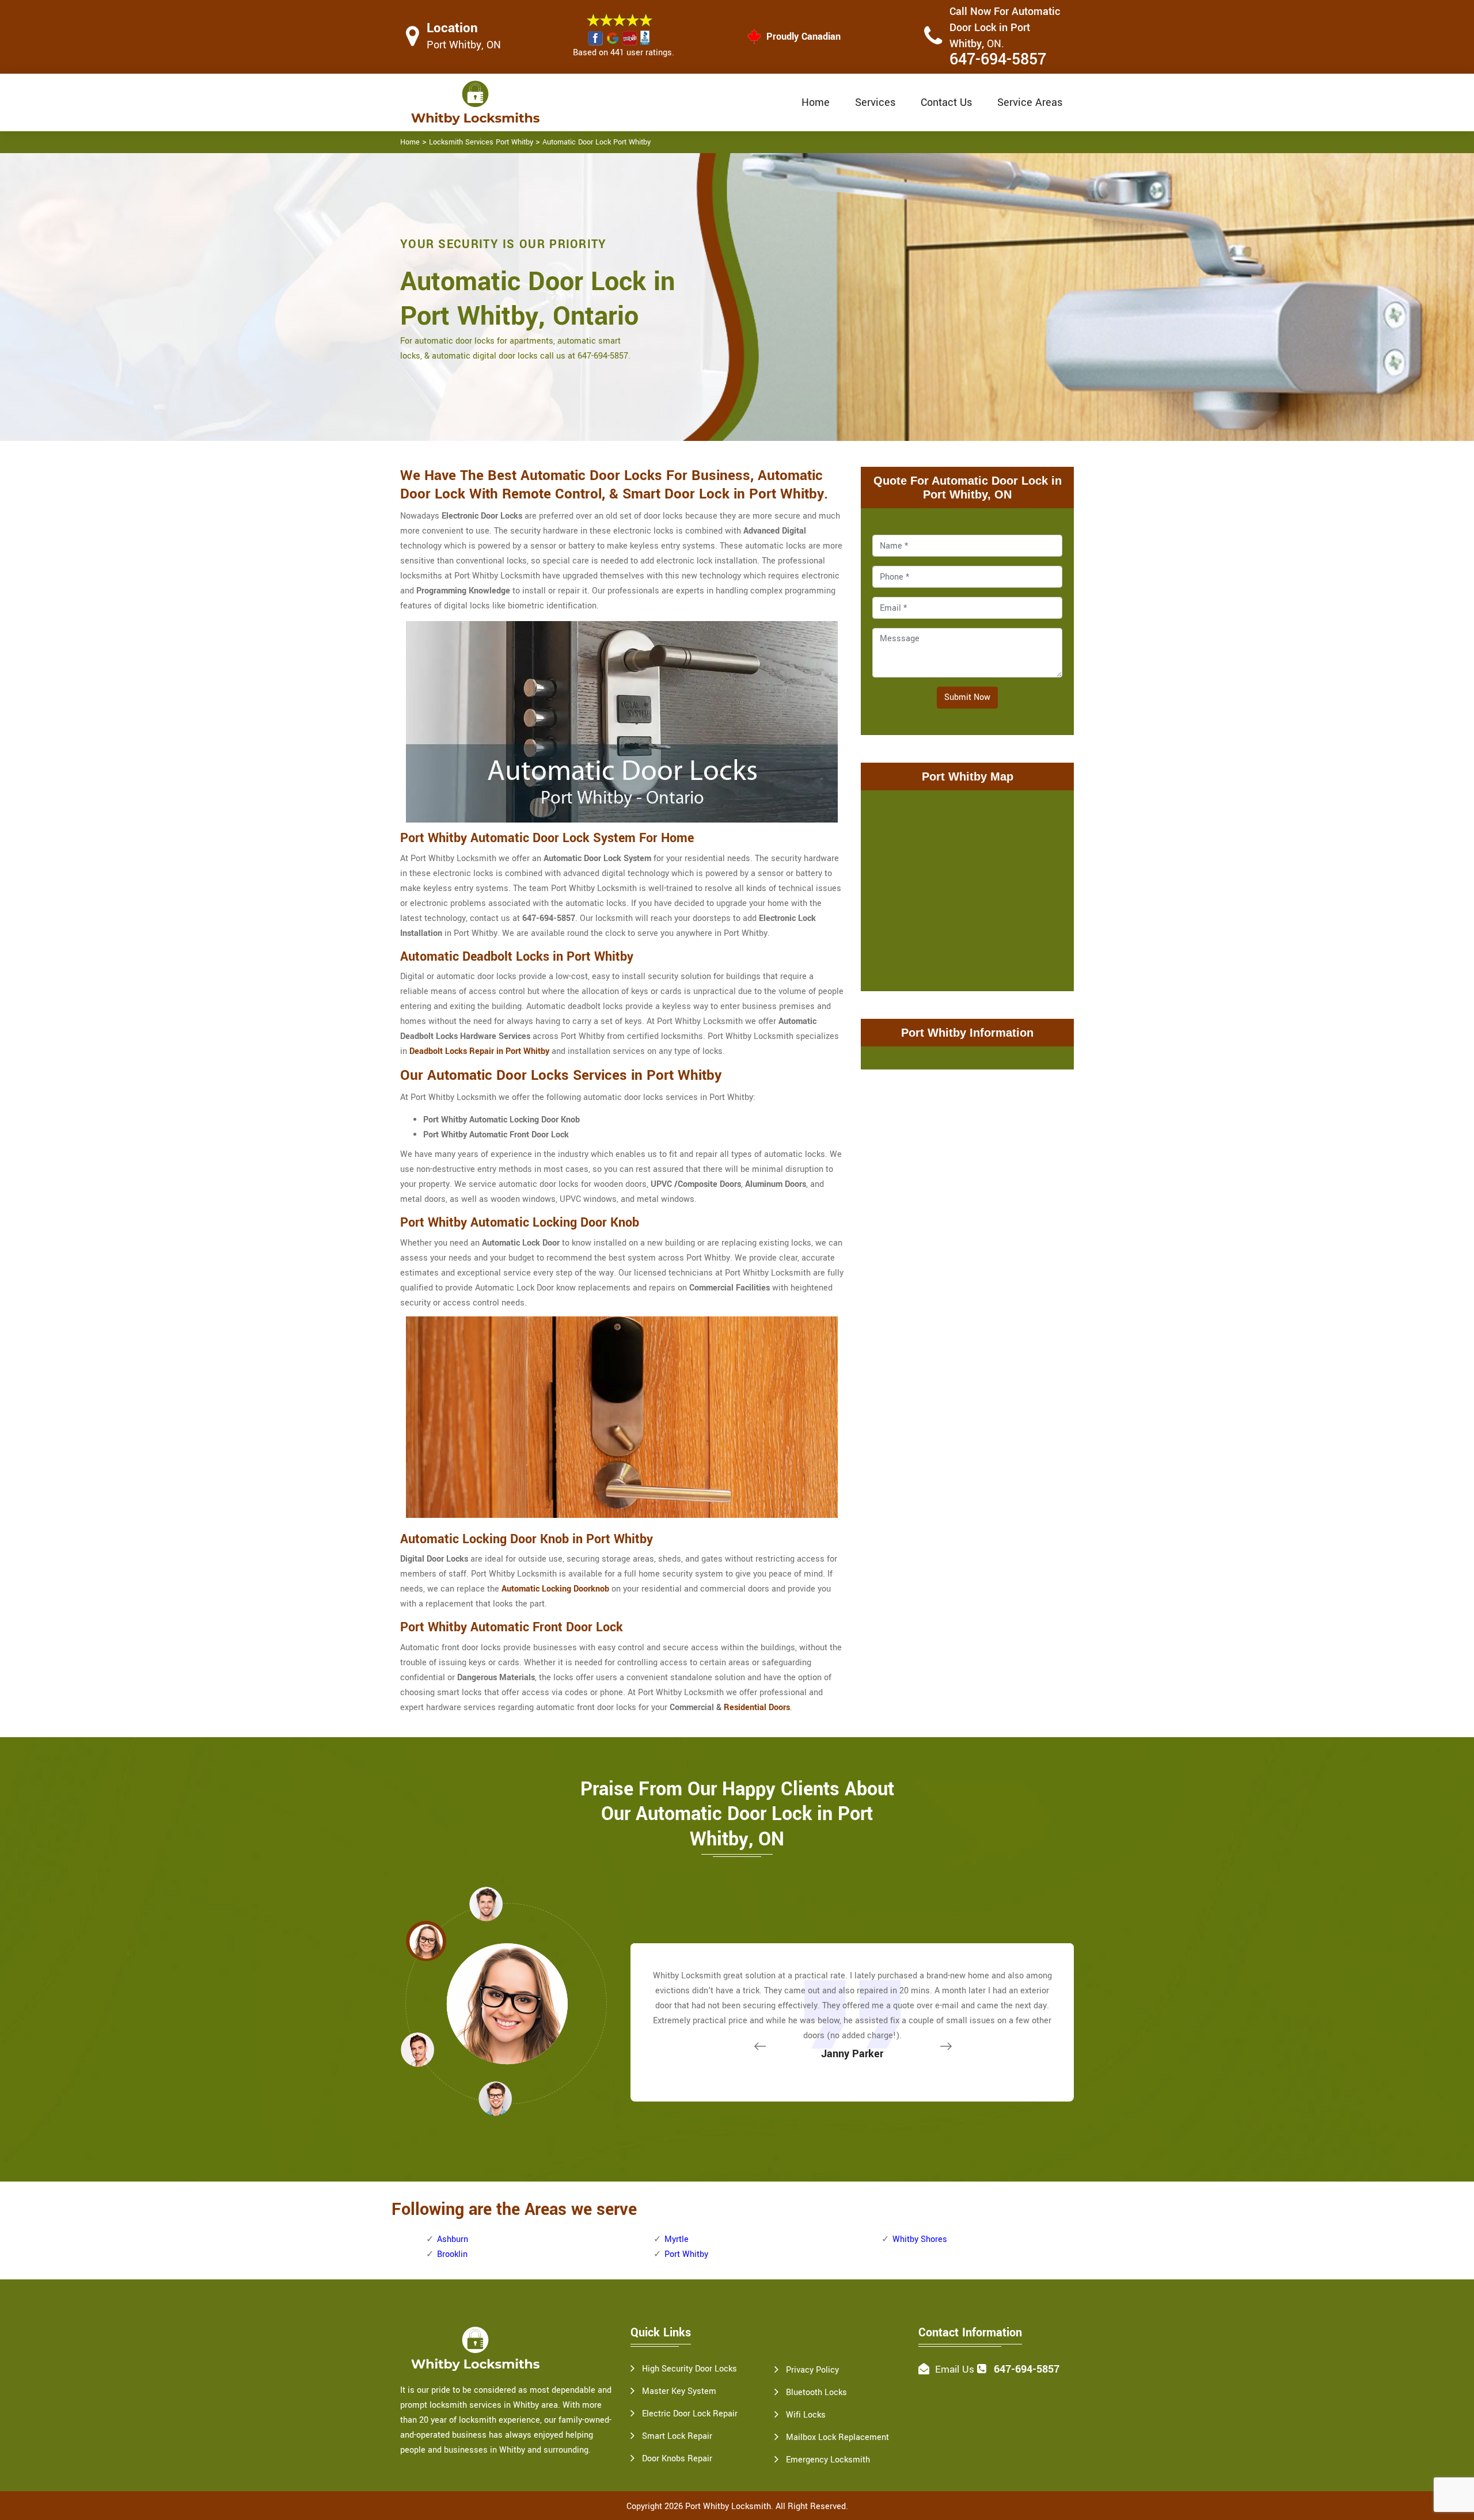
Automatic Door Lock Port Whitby (597, 142)
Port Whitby (686, 2254)
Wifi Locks (806, 2415)
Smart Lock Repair (677, 2436)
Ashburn (453, 2239)
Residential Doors (757, 1708)
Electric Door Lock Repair (690, 2414)
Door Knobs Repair (677, 2459)
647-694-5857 (998, 60)
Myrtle (677, 2239)
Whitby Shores (920, 2239)
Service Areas (1030, 102)
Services (875, 102)
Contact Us (946, 102)
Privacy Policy (812, 2370)
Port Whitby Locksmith (728, 2506)
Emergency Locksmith (828, 2460)
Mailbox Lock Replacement (837, 2437)
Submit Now (967, 697)
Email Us (955, 2369)
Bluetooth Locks (816, 2393)
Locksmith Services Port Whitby (481, 142)
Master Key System (679, 2391)
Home (816, 102)
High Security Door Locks (689, 2369)
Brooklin (452, 2254)
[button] (495, 2098)
